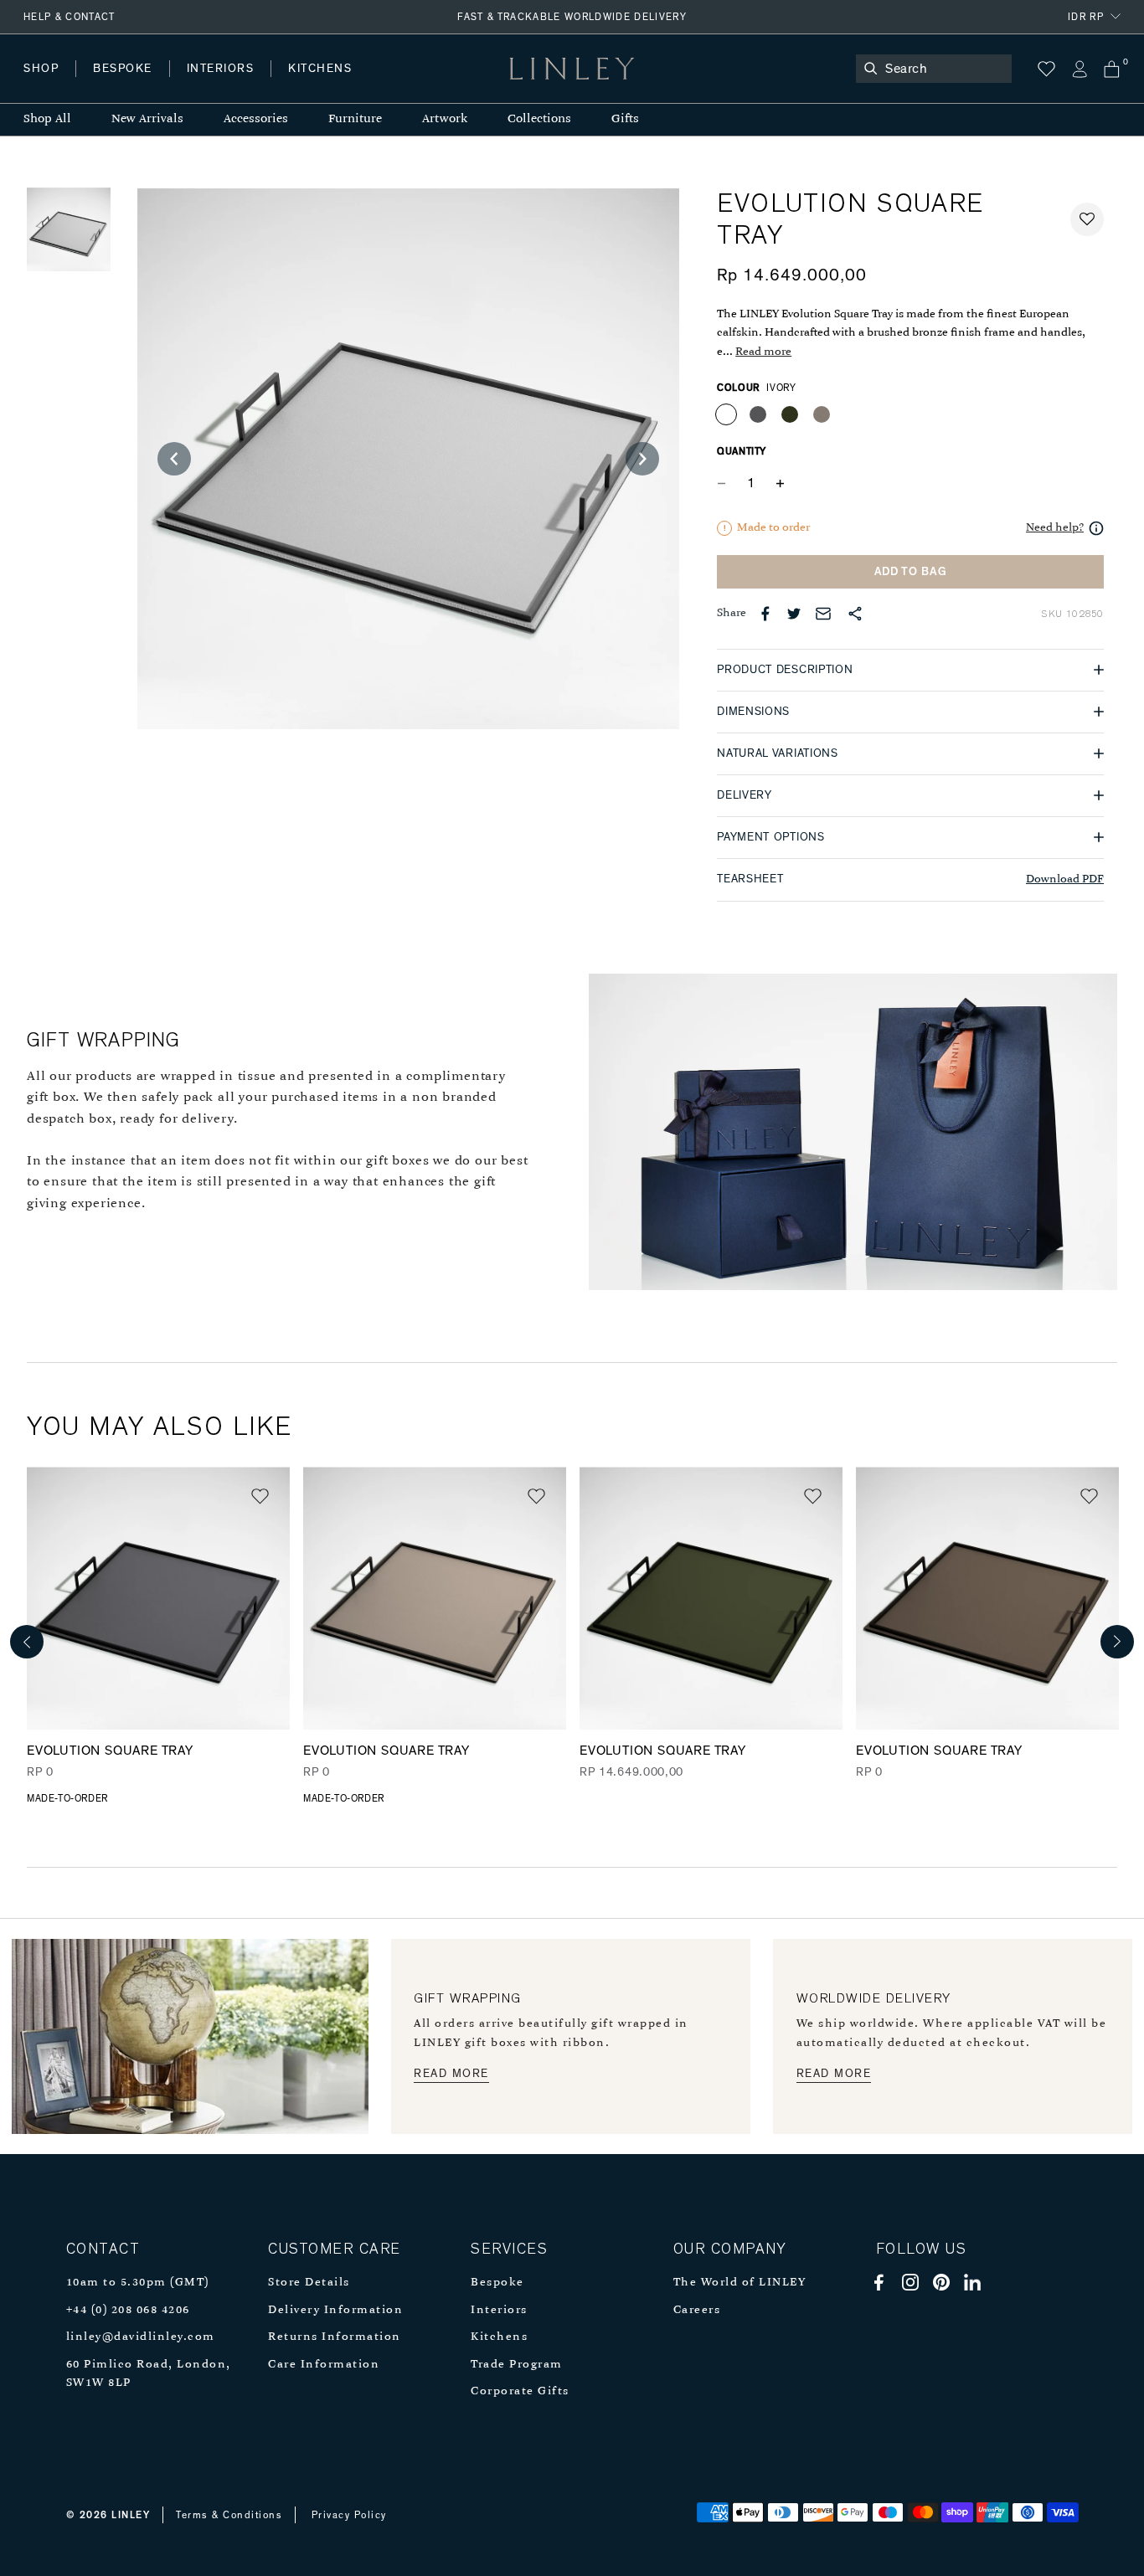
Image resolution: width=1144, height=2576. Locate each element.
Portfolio (308, 85)
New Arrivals (147, 119)
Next (1117, 1642)
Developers (129, 85)
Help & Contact (70, 17)
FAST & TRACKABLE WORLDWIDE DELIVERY (572, 17)
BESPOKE (123, 69)
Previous (27, 1642)
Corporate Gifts (520, 2391)
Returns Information (335, 2337)
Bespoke (497, 2283)
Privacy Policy (349, 2515)
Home (41, 85)
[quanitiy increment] (780, 484)
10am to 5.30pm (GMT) (138, 2283)
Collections (539, 119)
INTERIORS (221, 69)
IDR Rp (1086, 17)
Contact (394, 85)
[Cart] (1112, 69)
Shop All (47, 119)
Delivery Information (335, 2310)
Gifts (625, 119)
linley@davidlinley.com (141, 2337)
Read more (763, 352)
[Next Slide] (642, 459)
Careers (697, 2310)
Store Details (309, 2283)
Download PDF (1065, 879)
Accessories (256, 119)
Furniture (355, 119)
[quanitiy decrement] (725, 484)
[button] (1087, 219)
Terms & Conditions (229, 2515)
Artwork (445, 119)
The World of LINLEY (740, 2283)
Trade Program (517, 2365)
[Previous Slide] (174, 459)
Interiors (499, 2310)
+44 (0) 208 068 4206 (128, 2310)
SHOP (41, 69)
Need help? (1055, 528)
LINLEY (131, 2515)
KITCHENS (320, 69)
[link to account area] (1079, 69)
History (222, 85)
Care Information (324, 2365)
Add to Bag (911, 572)
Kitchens (499, 2337)
